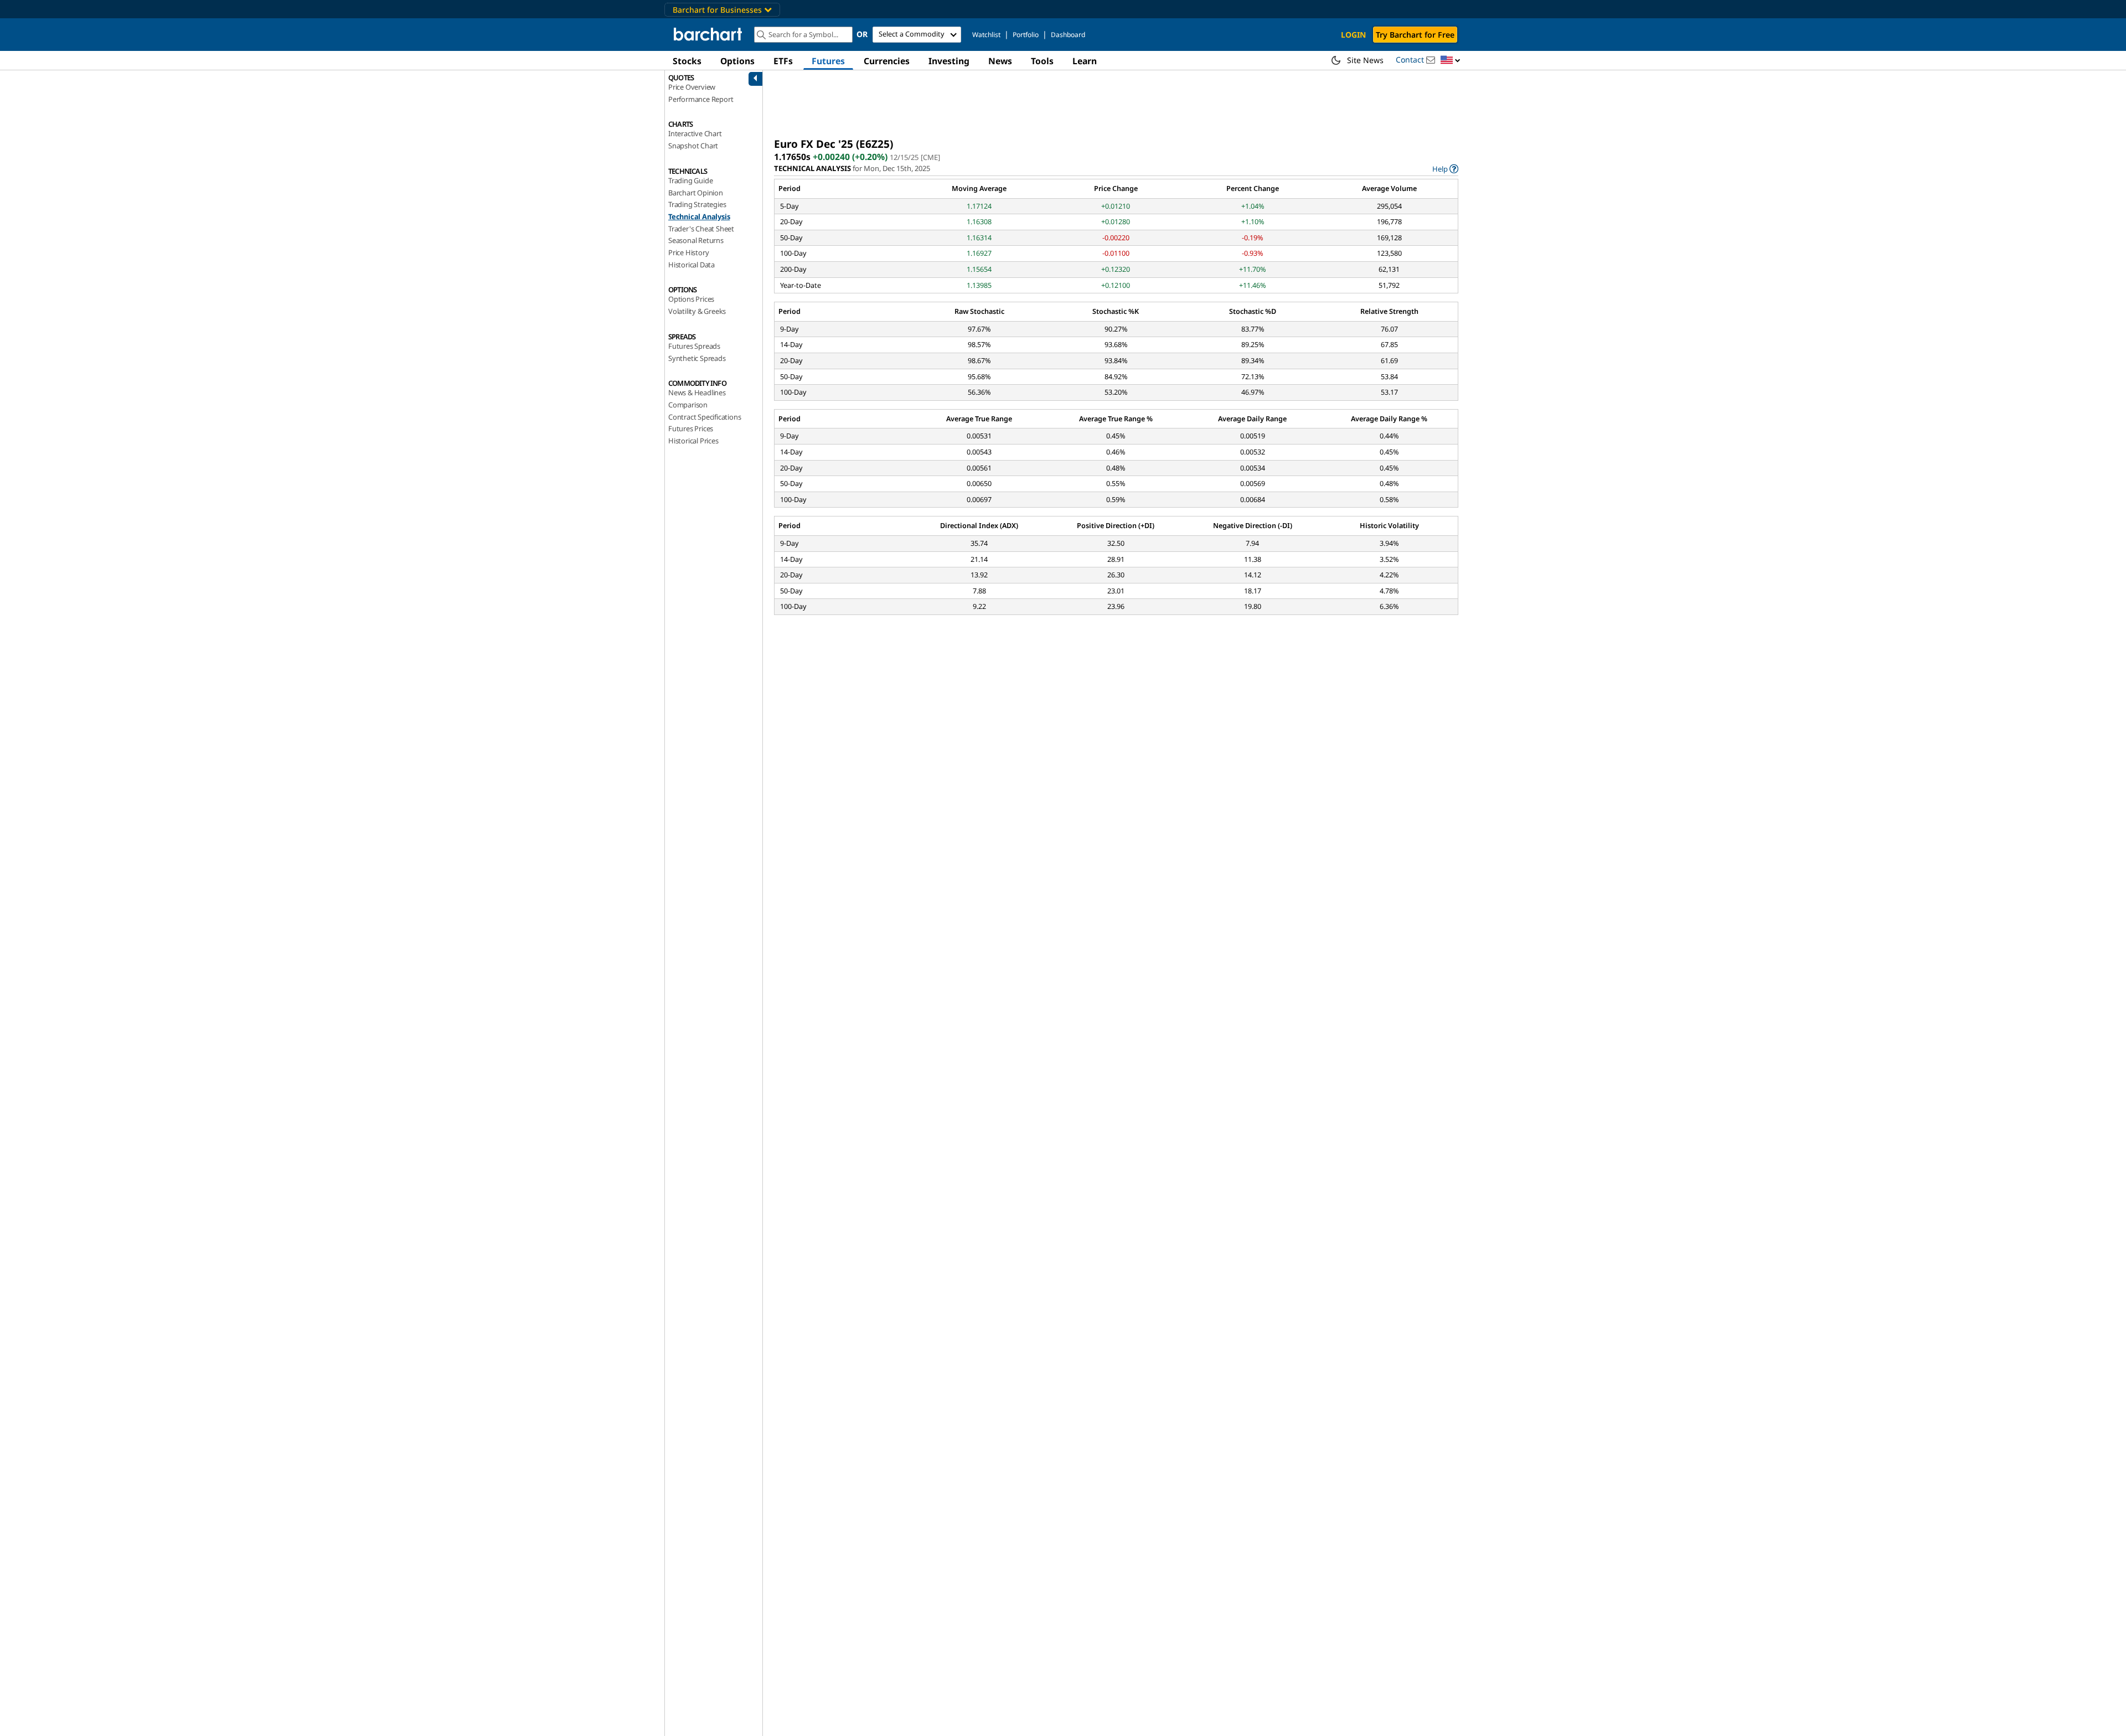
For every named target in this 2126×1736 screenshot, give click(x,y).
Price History (688, 252)
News (1000, 61)
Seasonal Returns (696, 240)
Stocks (687, 61)
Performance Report (701, 99)
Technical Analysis (699, 216)
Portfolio (1026, 35)
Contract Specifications (705, 417)
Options (737, 61)
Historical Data (692, 265)
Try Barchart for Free (1415, 35)
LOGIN (1353, 35)
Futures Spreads (694, 346)
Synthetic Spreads (697, 358)
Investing (949, 61)
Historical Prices (693, 441)
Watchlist (986, 35)
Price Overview (692, 87)
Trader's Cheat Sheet (701, 229)
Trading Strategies (697, 204)
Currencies (887, 61)
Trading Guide (690, 180)
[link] (1445, 169)
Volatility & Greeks (697, 311)
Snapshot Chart (693, 146)
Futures (828, 61)
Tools (1042, 61)
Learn (1085, 61)
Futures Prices (691, 428)
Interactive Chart (695, 133)
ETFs (783, 61)
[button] (1451, 61)
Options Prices (691, 299)
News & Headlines (697, 392)
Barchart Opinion (696, 193)
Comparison (688, 405)
